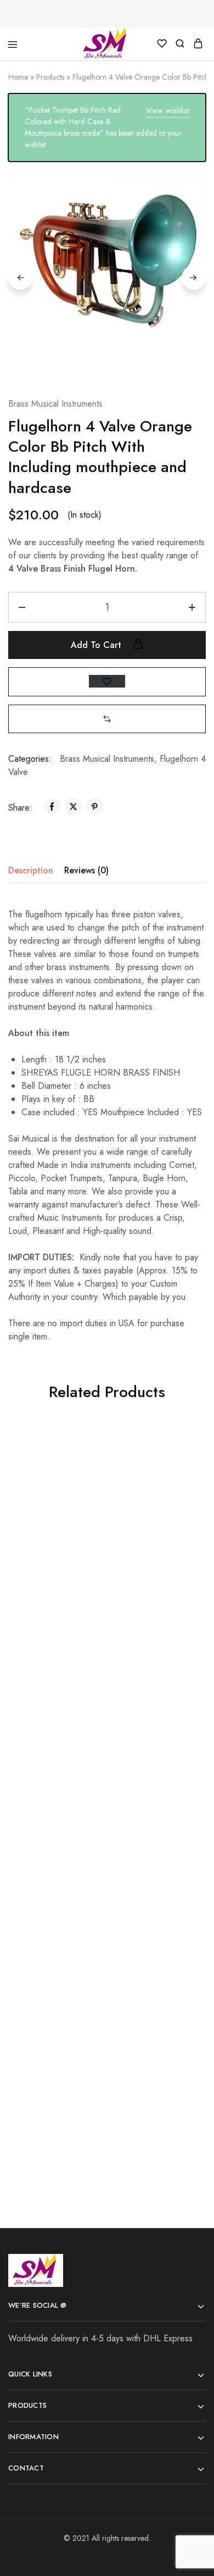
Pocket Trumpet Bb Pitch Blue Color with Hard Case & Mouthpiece (152, 2077)
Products (50, 77)
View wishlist (168, 110)
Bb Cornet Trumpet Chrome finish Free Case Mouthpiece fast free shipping (153, 1808)
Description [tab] (31, 870)
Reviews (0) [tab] (86, 870)
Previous (20, 278)
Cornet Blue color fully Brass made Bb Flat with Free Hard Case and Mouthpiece (54, 2045)
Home (18, 77)
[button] (107, 719)
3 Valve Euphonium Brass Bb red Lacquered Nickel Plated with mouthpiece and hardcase (153, 1590)
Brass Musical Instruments (55, 404)
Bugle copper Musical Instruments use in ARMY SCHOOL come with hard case (54, 1578)
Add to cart (97, 645)
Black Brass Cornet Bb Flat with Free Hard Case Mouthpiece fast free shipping (54, 1839)
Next (194, 278)
